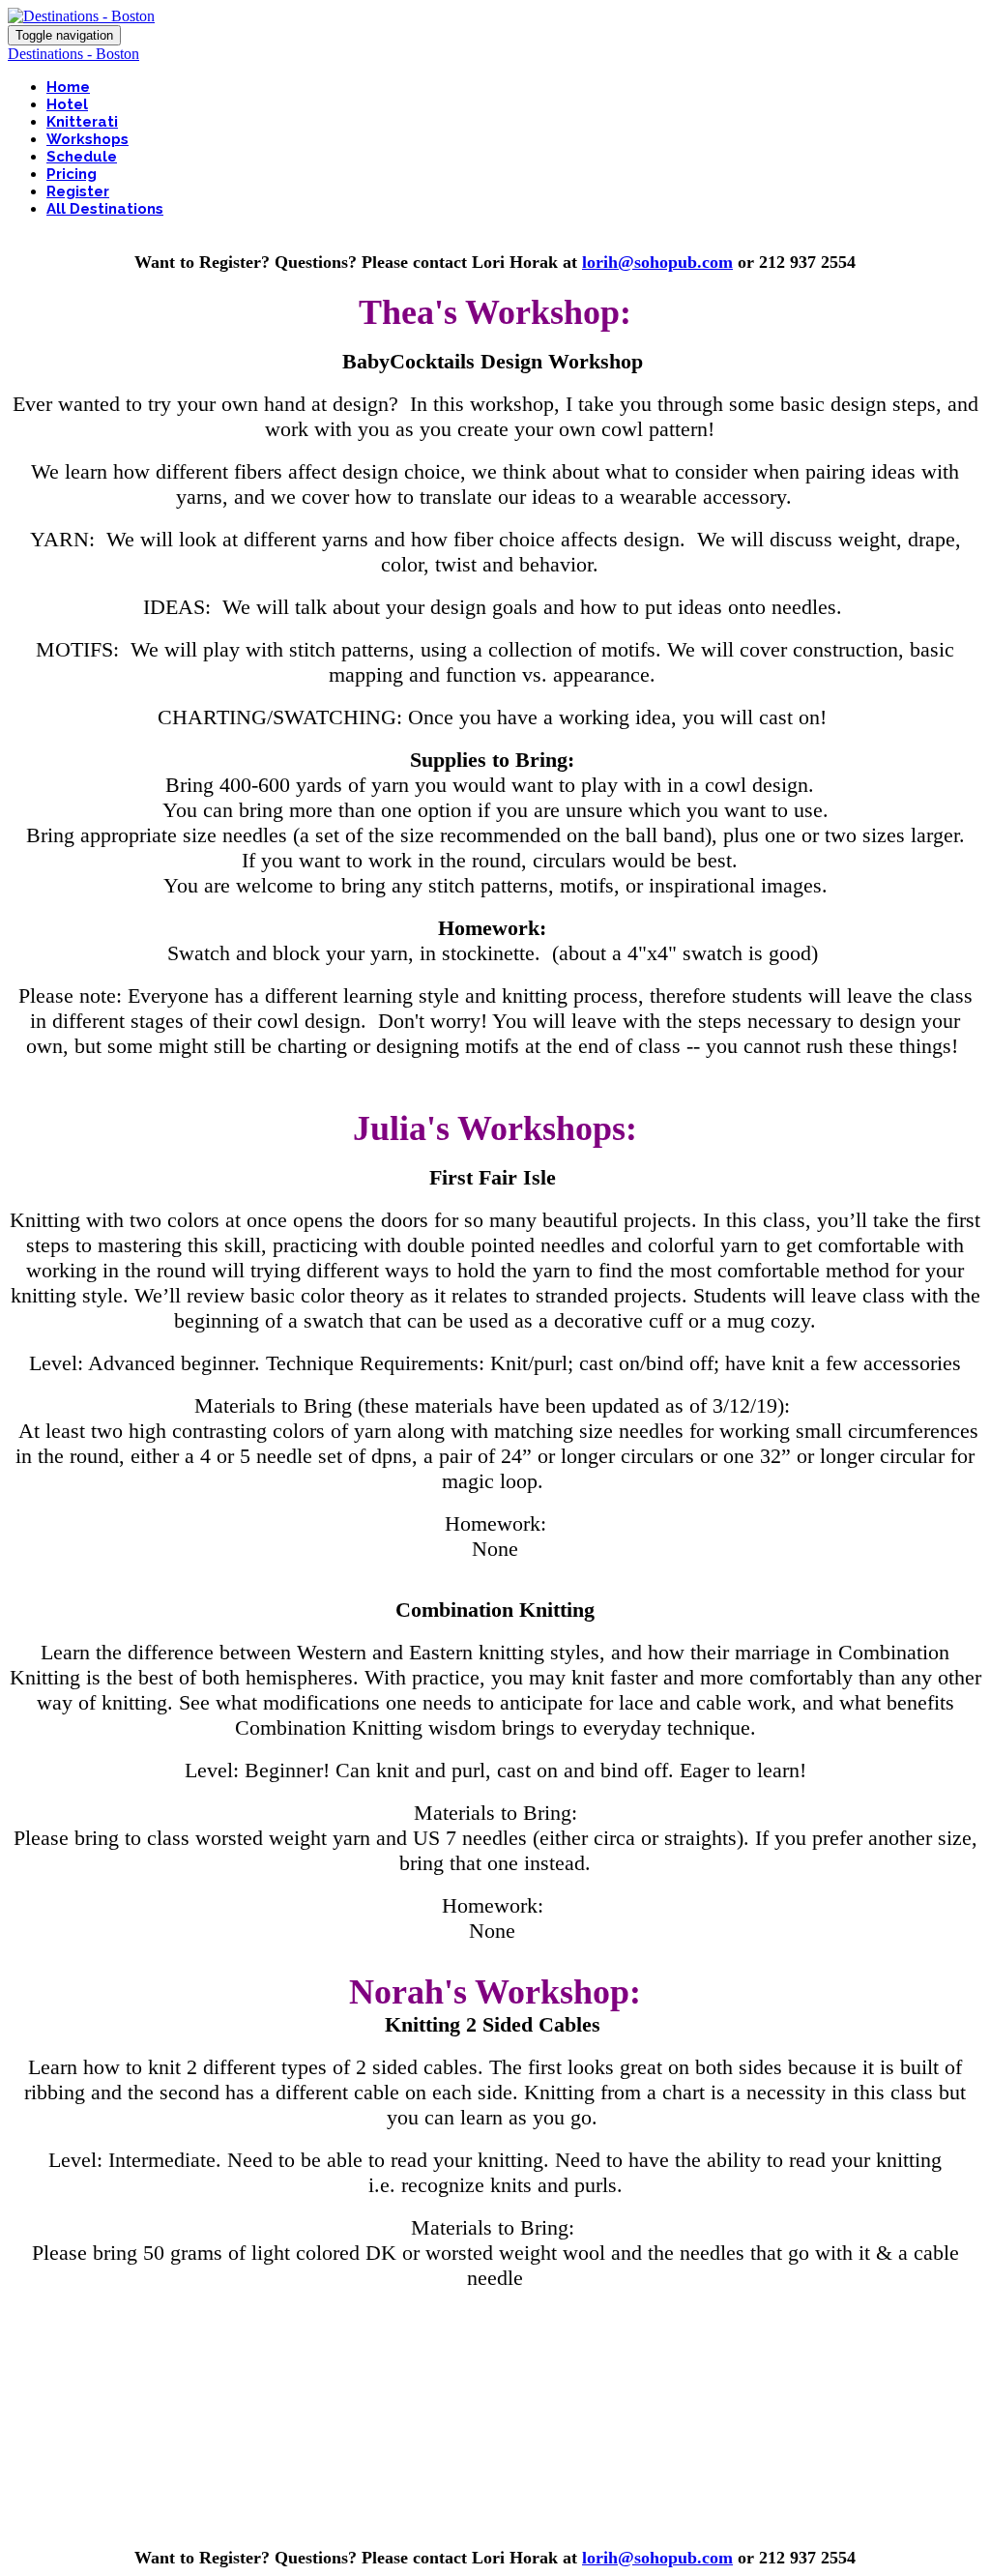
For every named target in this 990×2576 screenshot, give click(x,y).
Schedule (82, 157)
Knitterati (82, 122)
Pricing (72, 174)
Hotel (67, 104)
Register (78, 191)
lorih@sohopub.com (657, 262)
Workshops (87, 139)
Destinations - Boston (73, 54)
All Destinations (105, 209)
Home (68, 87)
